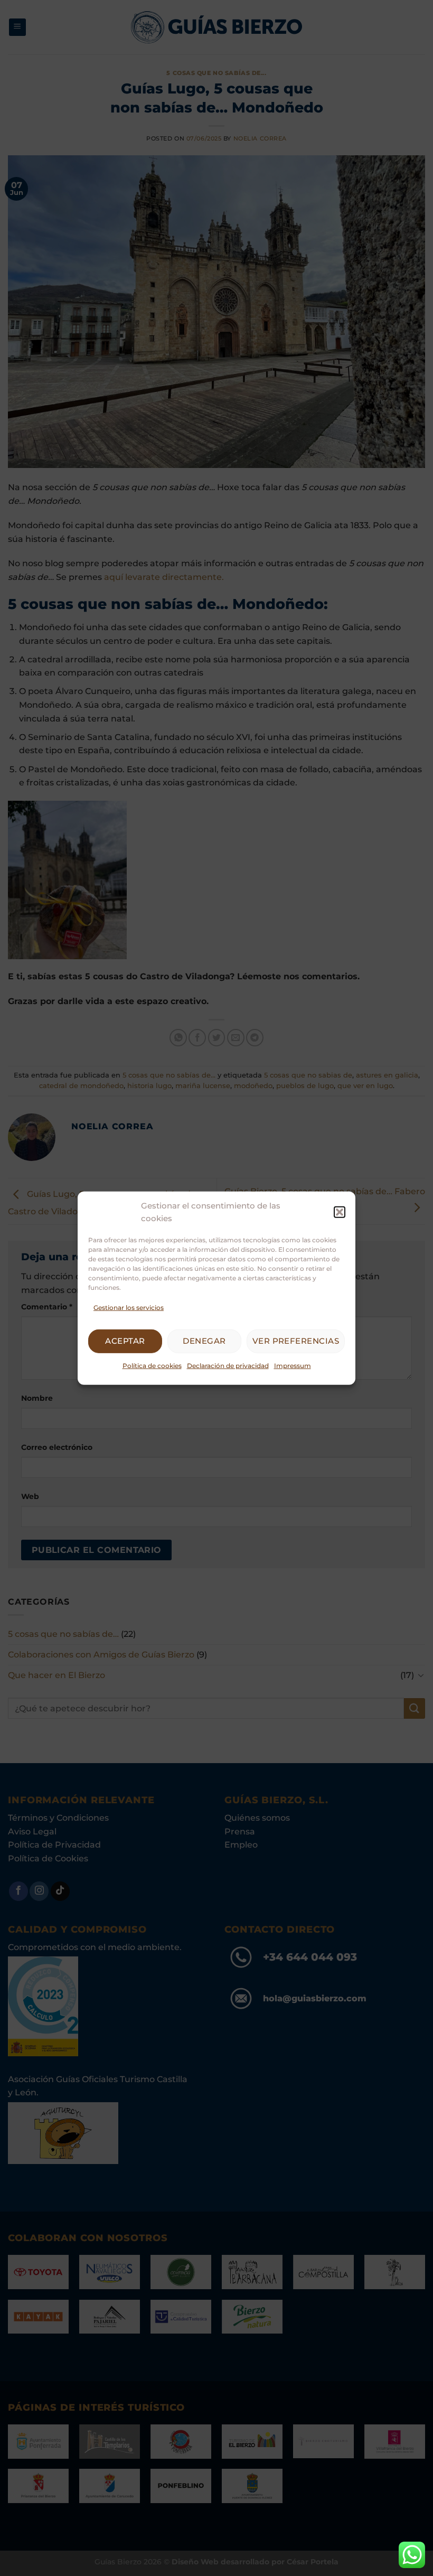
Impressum (293, 1366)
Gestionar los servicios (129, 1307)
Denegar (204, 1341)
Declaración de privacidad (228, 1366)
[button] (340, 1212)
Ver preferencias (296, 1341)
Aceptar (125, 1341)
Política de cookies (152, 1366)
